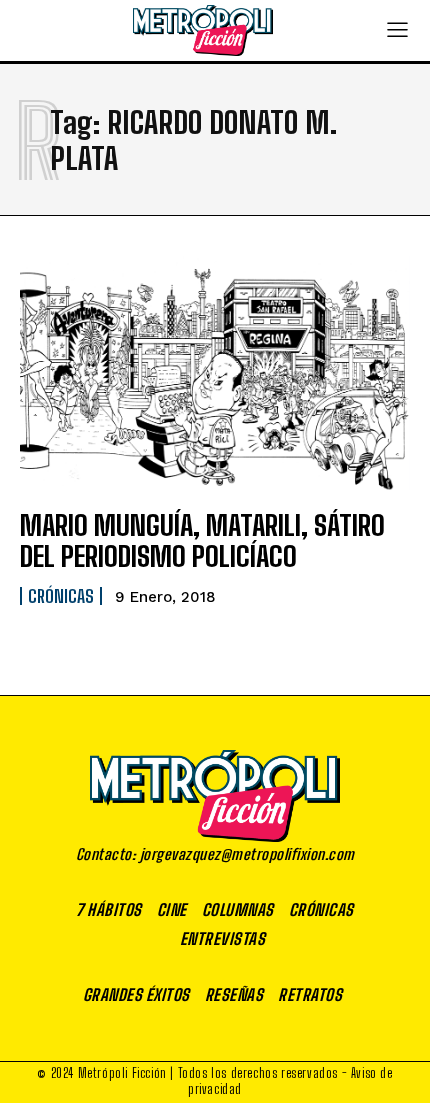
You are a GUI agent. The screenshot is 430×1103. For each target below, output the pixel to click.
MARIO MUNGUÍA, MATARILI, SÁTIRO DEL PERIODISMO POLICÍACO (202, 540)
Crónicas (61, 596)
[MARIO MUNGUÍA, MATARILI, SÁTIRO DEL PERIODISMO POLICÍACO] (215, 373)
